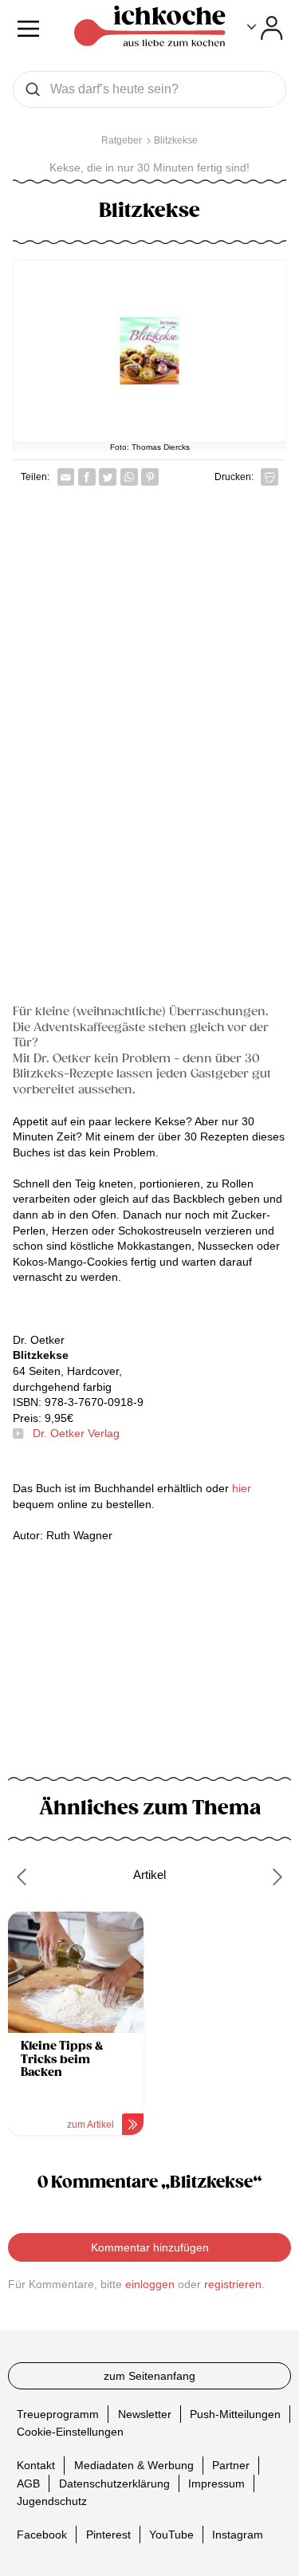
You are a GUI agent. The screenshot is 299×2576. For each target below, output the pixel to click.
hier (242, 1488)
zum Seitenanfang (149, 2376)
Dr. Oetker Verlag (76, 1433)
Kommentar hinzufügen (150, 2247)
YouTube (171, 2535)
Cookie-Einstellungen (70, 2432)
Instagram (238, 2535)
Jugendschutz (52, 2501)
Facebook (42, 2535)
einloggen (150, 2284)
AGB (28, 2483)
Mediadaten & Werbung (134, 2465)
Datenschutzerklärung (114, 2483)
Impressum (216, 2483)
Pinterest (108, 2535)
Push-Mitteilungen (235, 2414)
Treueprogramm (58, 2414)
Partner (231, 2465)
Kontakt (36, 2465)
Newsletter (145, 2414)
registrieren (233, 2284)
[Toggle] (265, 28)
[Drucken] (269, 477)
